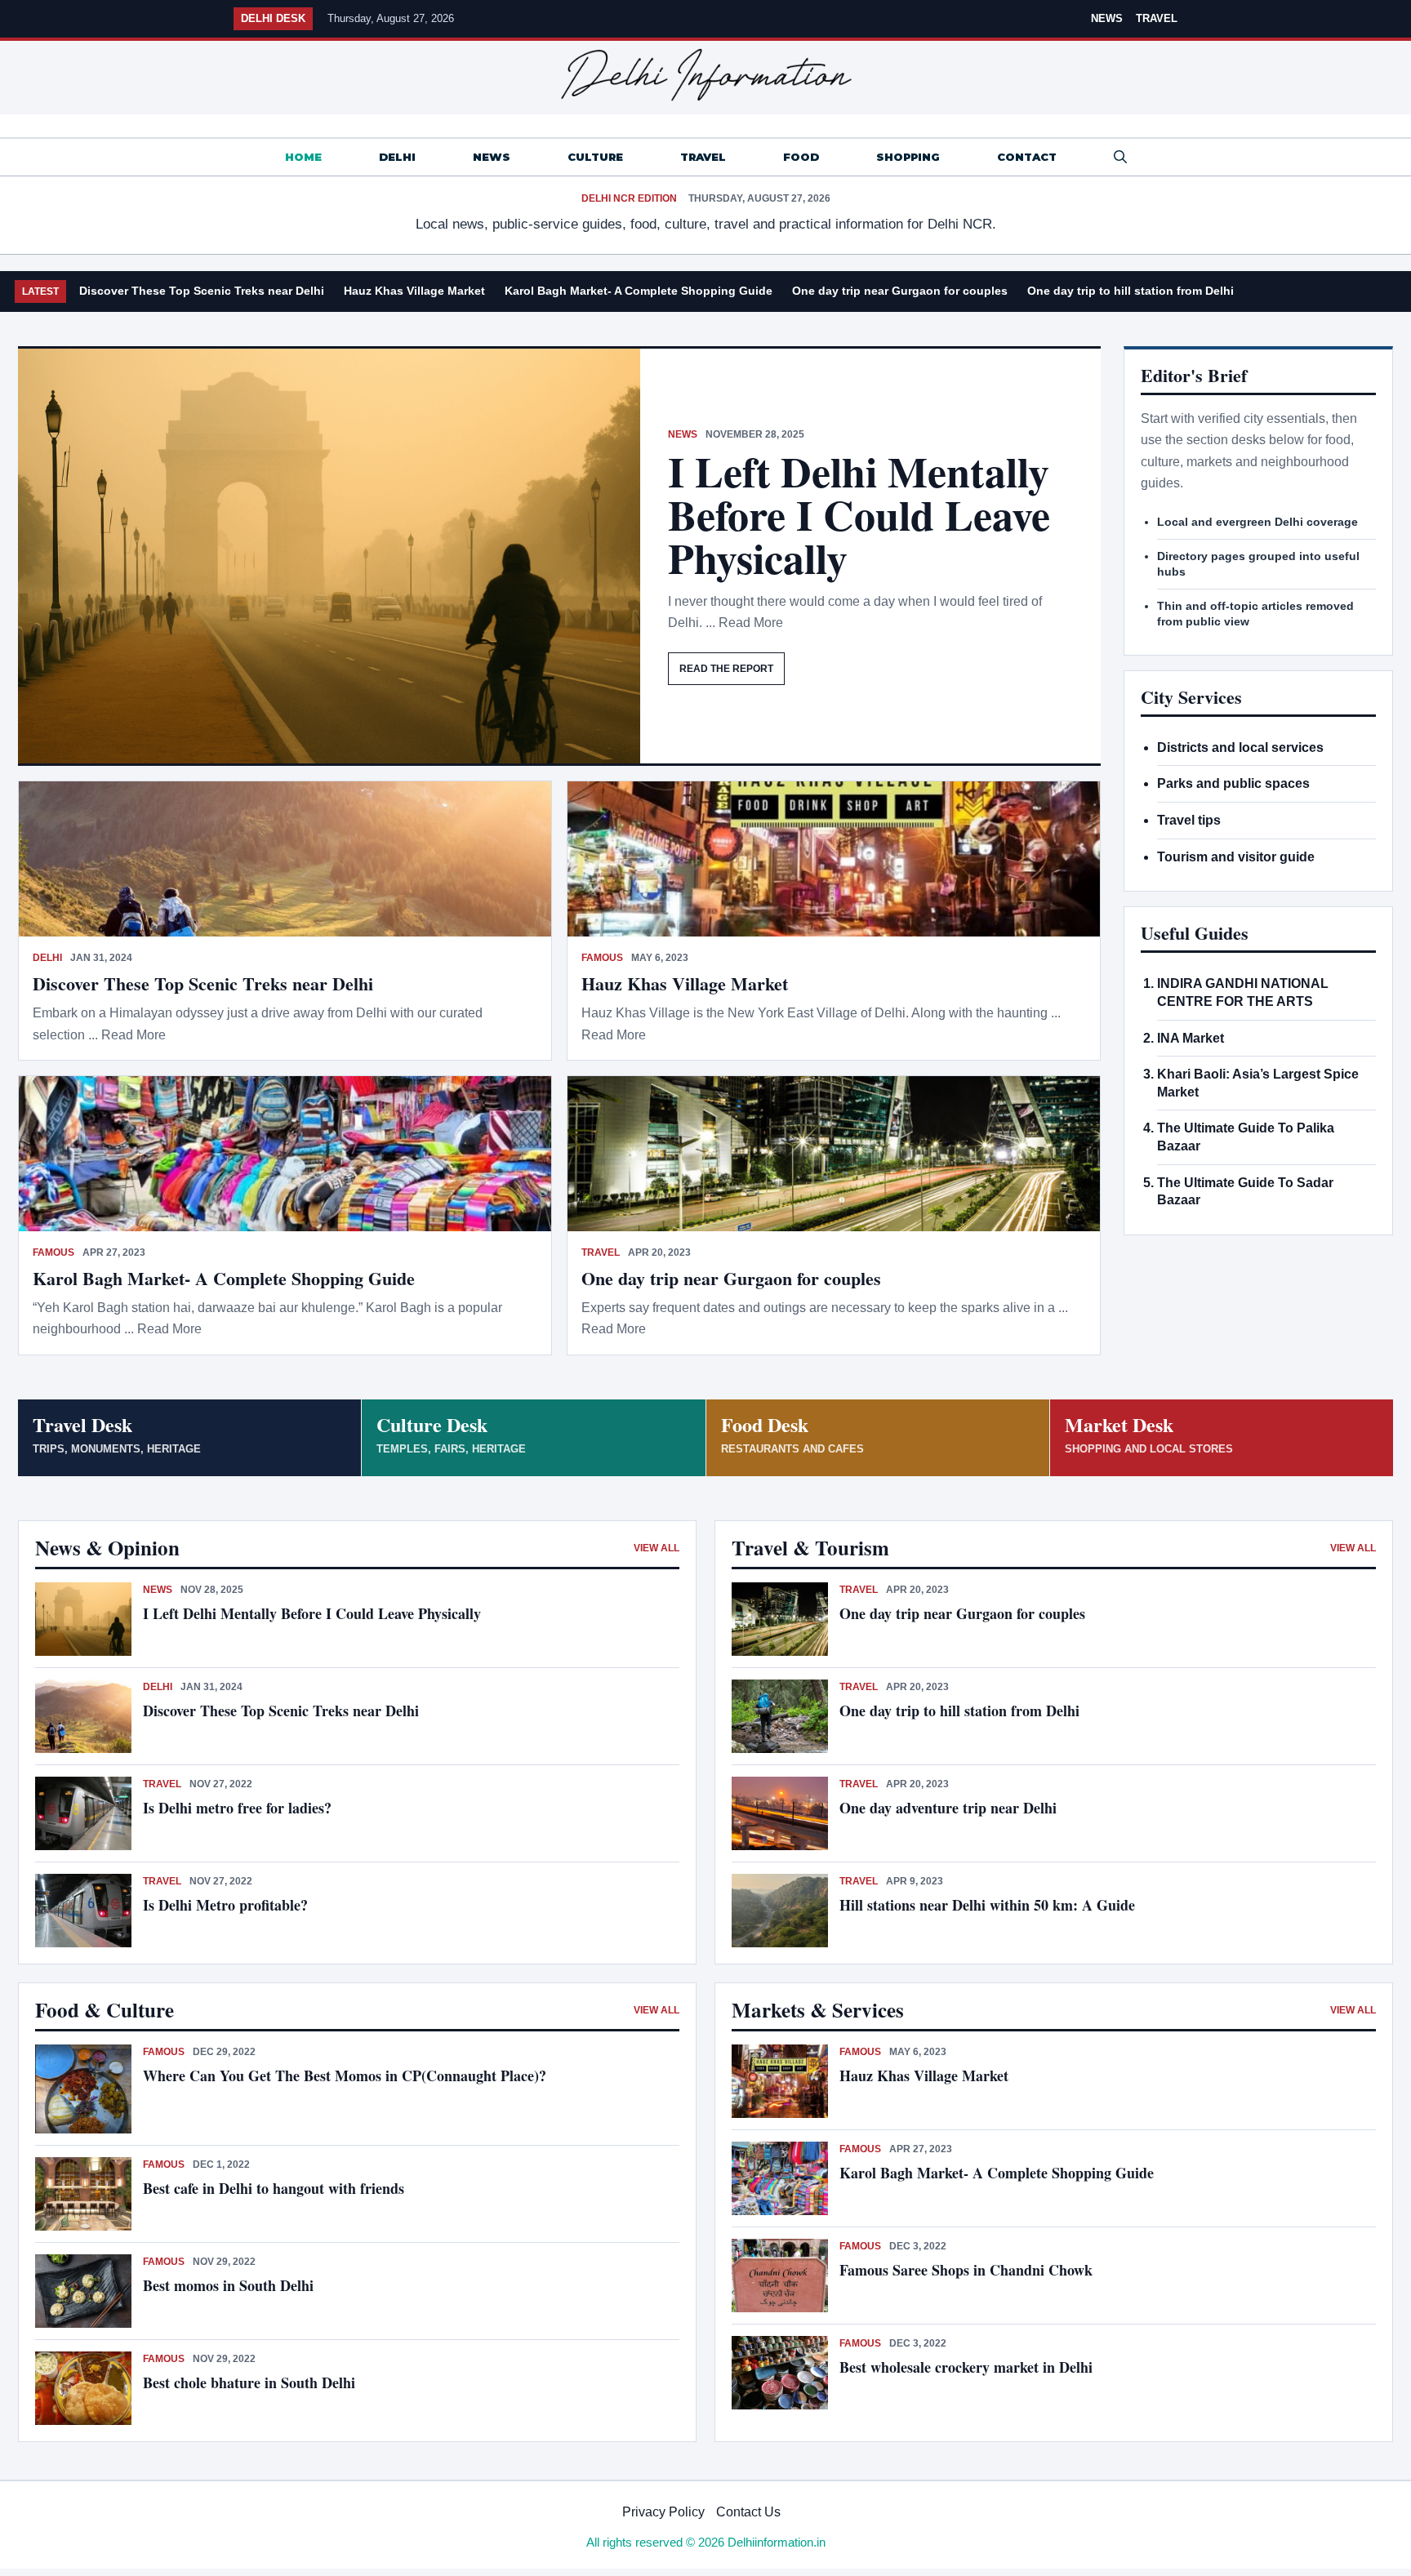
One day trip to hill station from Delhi (1131, 291)
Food (801, 157)
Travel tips (1189, 820)
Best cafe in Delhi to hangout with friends (274, 2188)
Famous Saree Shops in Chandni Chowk (966, 2270)
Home (303, 157)
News (1107, 18)
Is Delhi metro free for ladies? (240, 1808)
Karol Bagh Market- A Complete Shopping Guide (639, 291)
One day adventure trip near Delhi (948, 1808)
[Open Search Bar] (1120, 157)
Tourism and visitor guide (1236, 857)
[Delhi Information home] (705, 75)
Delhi (397, 157)
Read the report (726, 669)
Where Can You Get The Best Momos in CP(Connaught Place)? (347, 2075)
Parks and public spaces (1233, 783)
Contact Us (748, 2512)
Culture (595, 157)
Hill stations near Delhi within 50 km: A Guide (987, 1905)
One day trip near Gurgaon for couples (900, 291)
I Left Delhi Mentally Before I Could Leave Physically (859, 514)
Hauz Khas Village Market (414, 291)
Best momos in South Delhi (228, 2285)
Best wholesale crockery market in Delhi (966, 2367)
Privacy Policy (663, 2512)
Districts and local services (1240, 747)
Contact (1027, 157)
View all (657, 1548)
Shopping (908, 157)
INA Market (1191, 1038)
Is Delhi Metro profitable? (225, 1905)
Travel (1157, 18)
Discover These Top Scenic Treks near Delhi (202, 291)
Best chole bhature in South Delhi (249, 2382)
